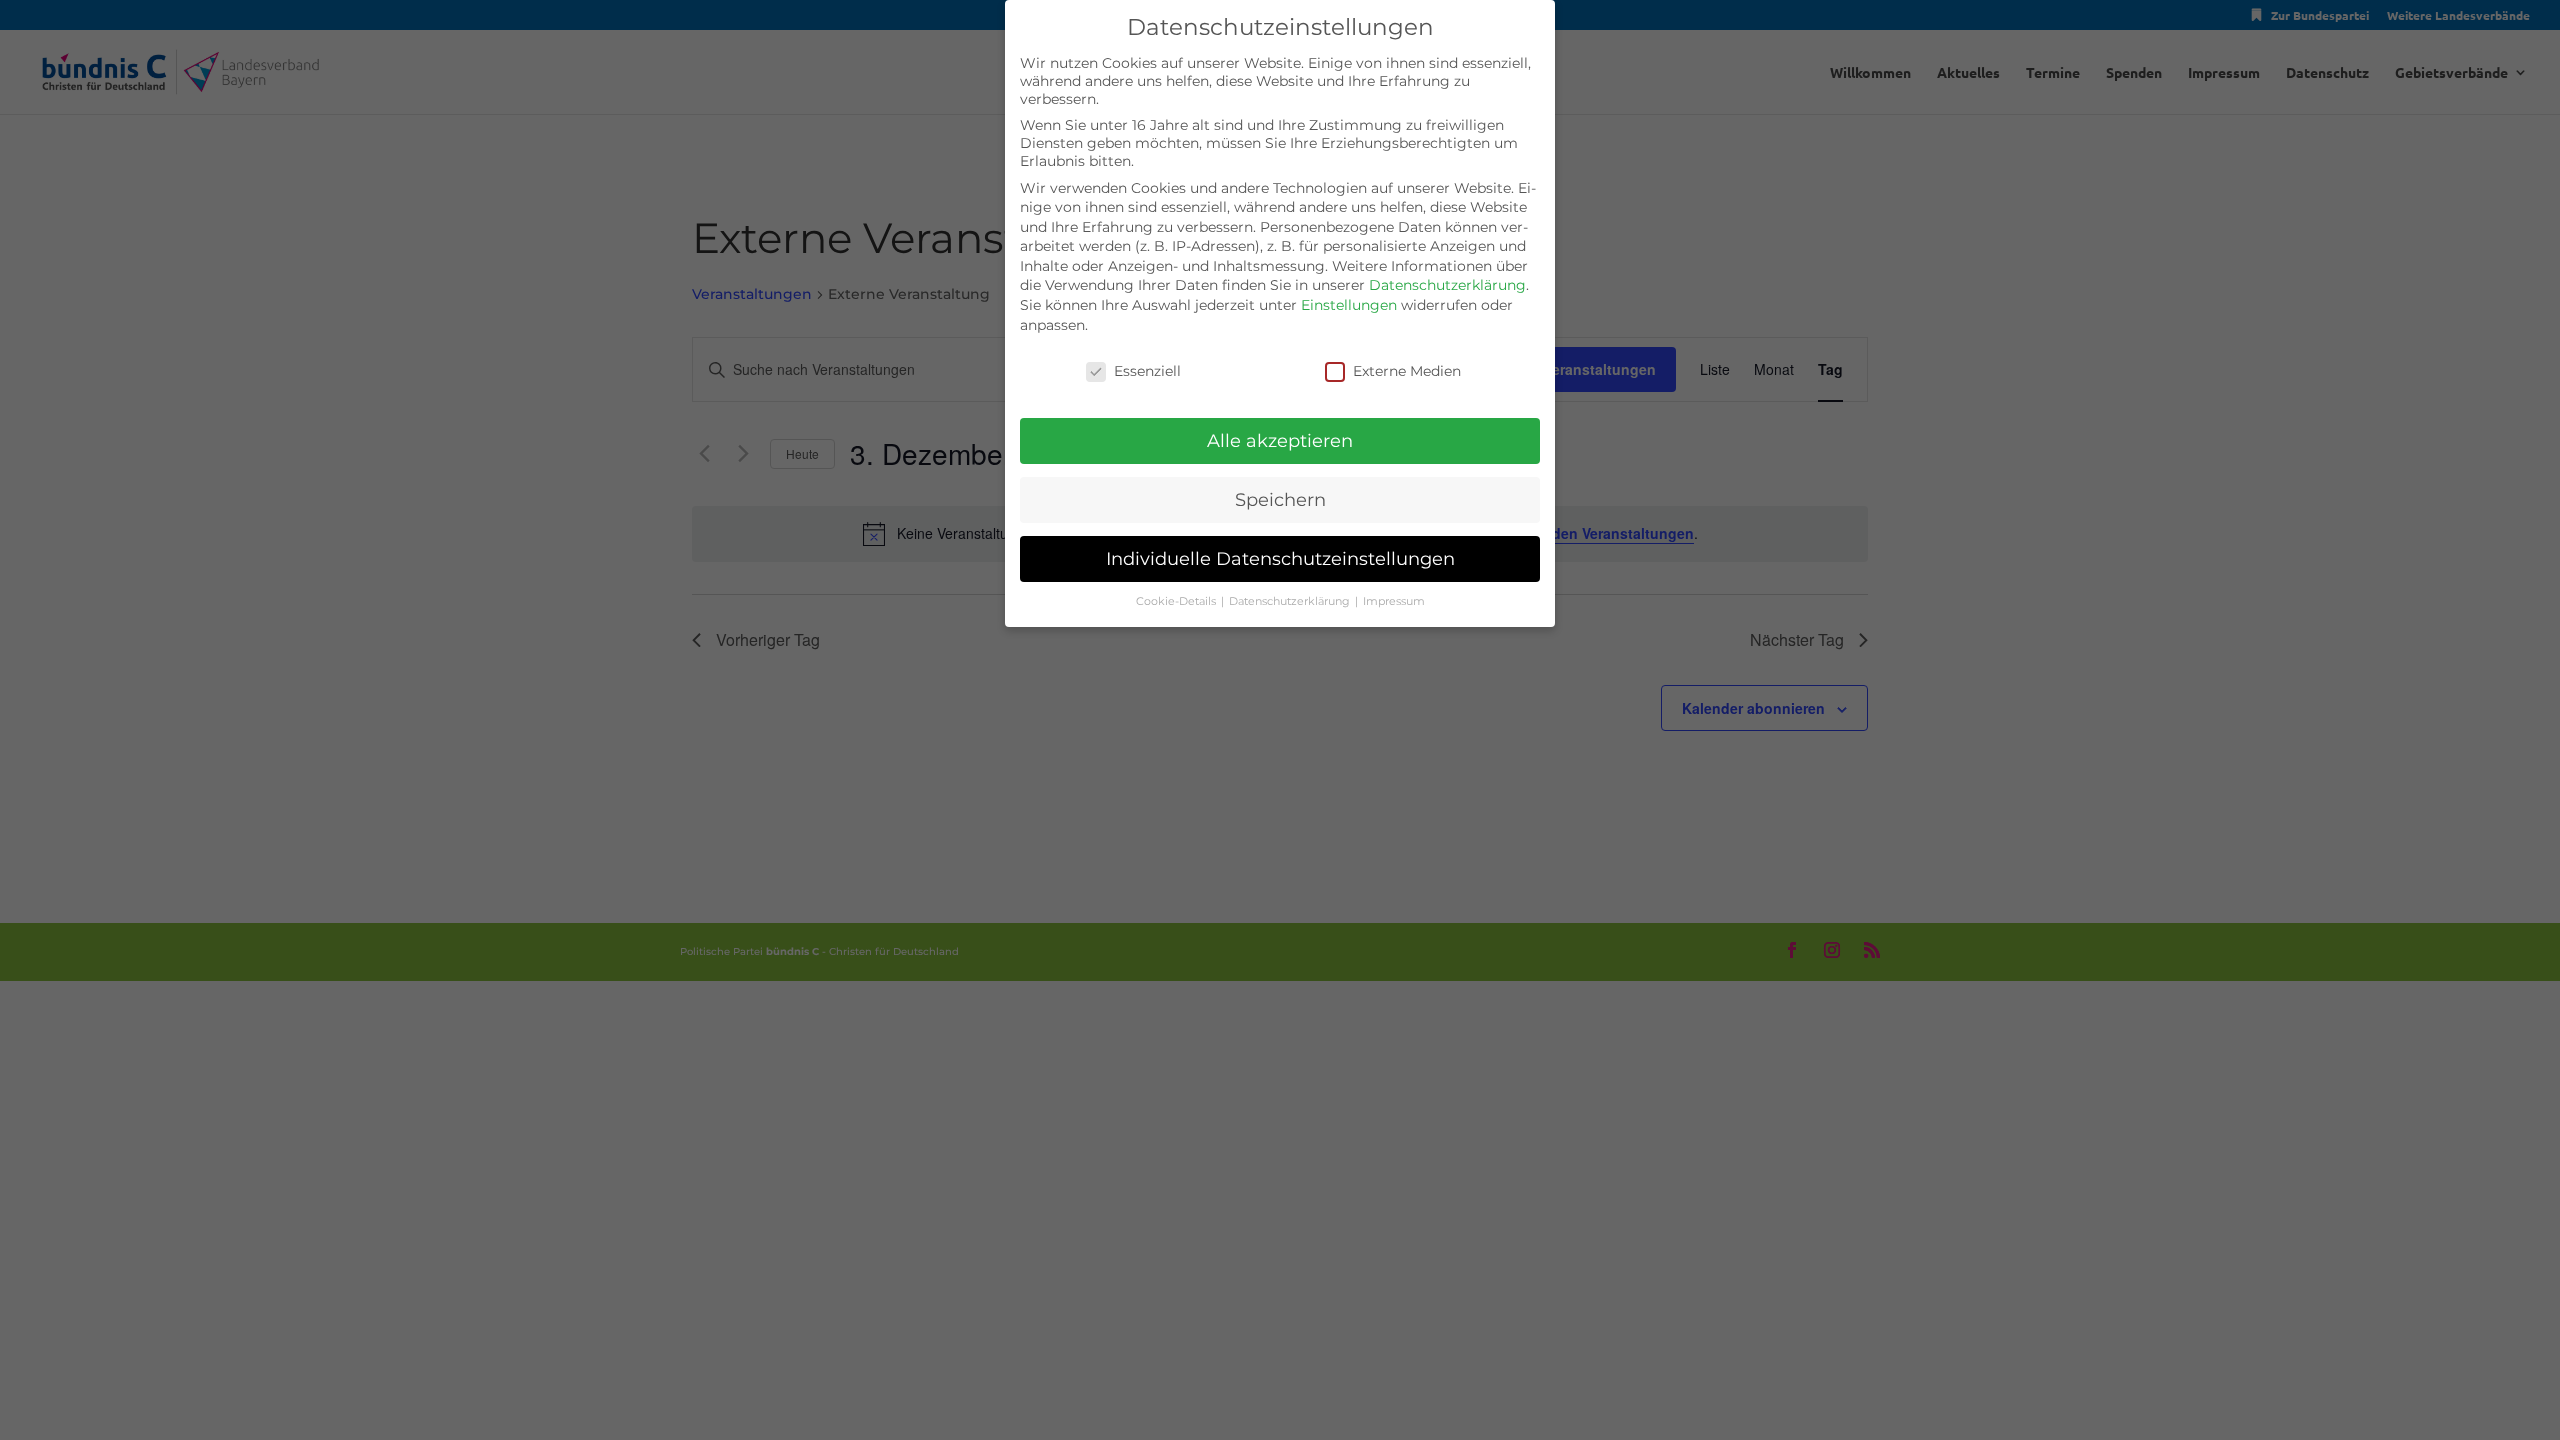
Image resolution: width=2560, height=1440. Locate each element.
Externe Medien (1407, 371)
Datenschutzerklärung (1447, 285)
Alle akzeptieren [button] (1280, 440)
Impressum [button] (1394, 601)
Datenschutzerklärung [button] (1291, 601)
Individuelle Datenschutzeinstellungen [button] (1280, 558)
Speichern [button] (1280, 499)
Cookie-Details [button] (1177, 601)
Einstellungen (1349, 305)
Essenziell (1147, 371)
